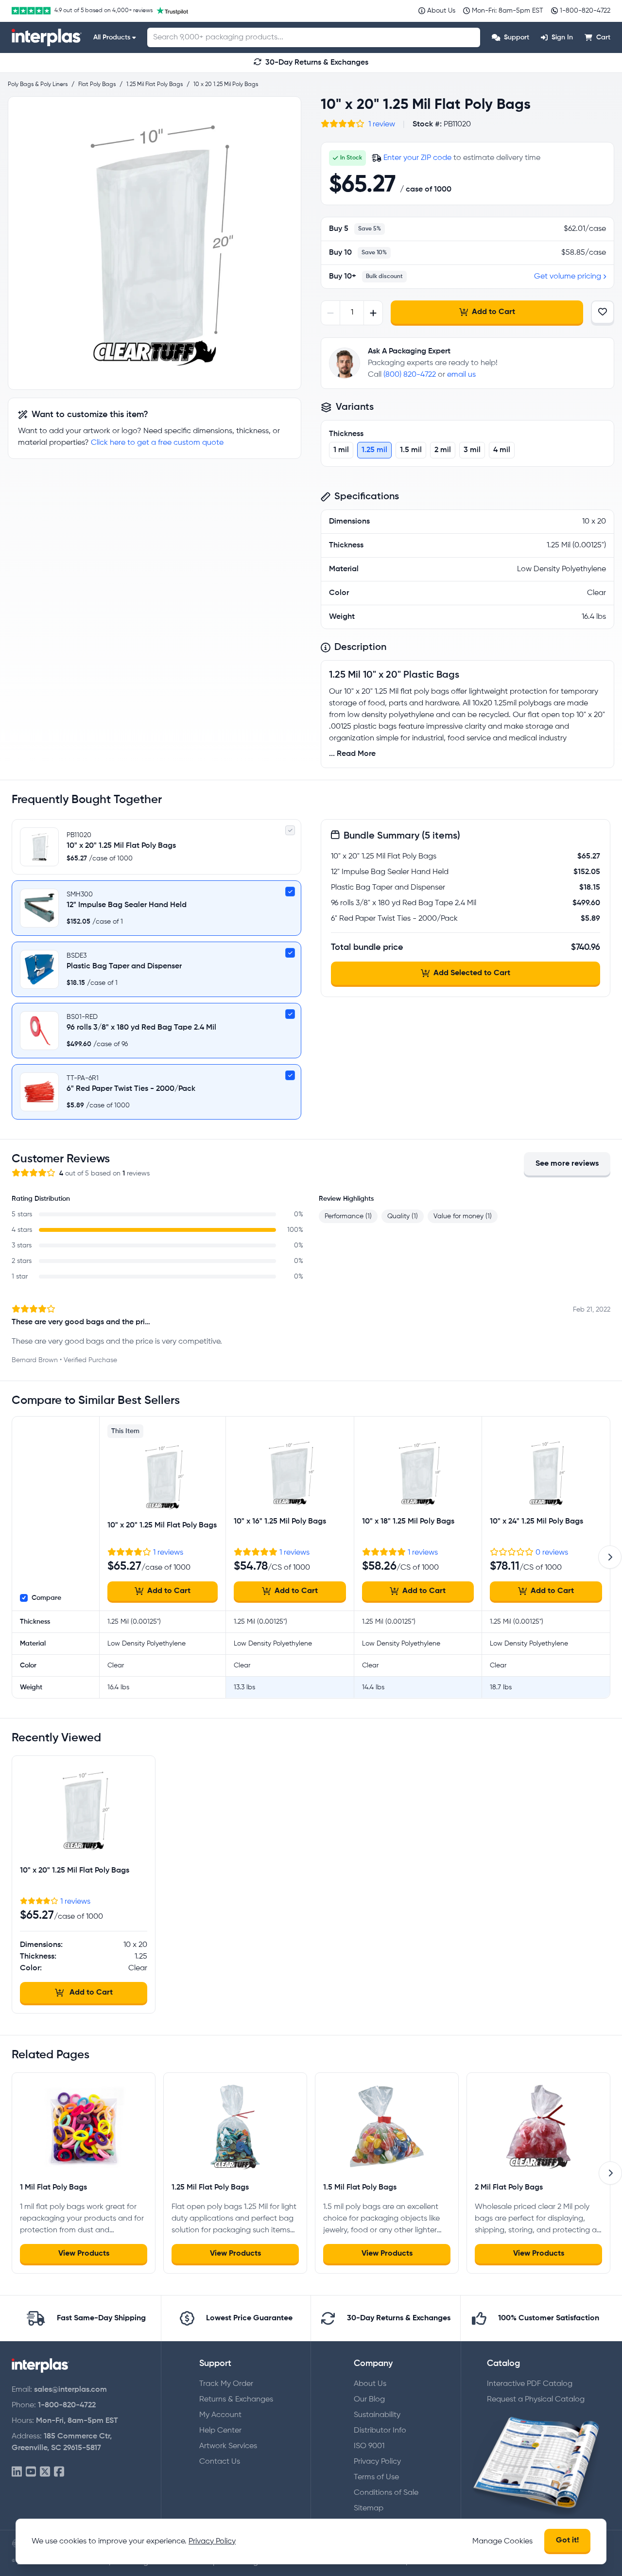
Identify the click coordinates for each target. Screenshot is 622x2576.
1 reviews (168, 1553)
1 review (382, 124)
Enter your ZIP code (417, 158)
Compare (46, 1598)
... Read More (352, 754)
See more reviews (567, 1164)
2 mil (443, 450)
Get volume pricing (568, 277)
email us (461, 375)
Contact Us (220, 2462)
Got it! (567, 2541)
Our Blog (369, 2400)
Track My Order (226, 2384)
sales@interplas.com (70, 2390)
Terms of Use (376, 2477)
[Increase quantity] (373, 313)
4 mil (502, 450)
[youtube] (31, 2472)
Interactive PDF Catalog (530, 2384)
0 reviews (552, 1553)
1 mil (341, 450)
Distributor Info (380, 2431)
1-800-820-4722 (67, 2405)
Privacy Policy (377, 2462)
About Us (370, 2384)
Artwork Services (228, 2446)
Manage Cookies (502, 2541)
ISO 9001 (369, 2446)
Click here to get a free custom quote (157, 443)
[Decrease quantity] (331, 313)
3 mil (472, 450)
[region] (155, 243)
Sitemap (369, 2508)
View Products (84, 2254)
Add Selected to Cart (472, 973)
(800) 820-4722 (410, 375)
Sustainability (377, 2415)
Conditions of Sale (386, 2493)
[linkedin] (17, 2472)
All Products (112, 37)
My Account (220, 2415)
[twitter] (45, 2472)
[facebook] (59, 2472)
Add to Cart (493, 312)
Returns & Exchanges (236, 2400)
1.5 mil (411, 450)
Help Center (220, 2431)
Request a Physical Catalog (536, 2400)
